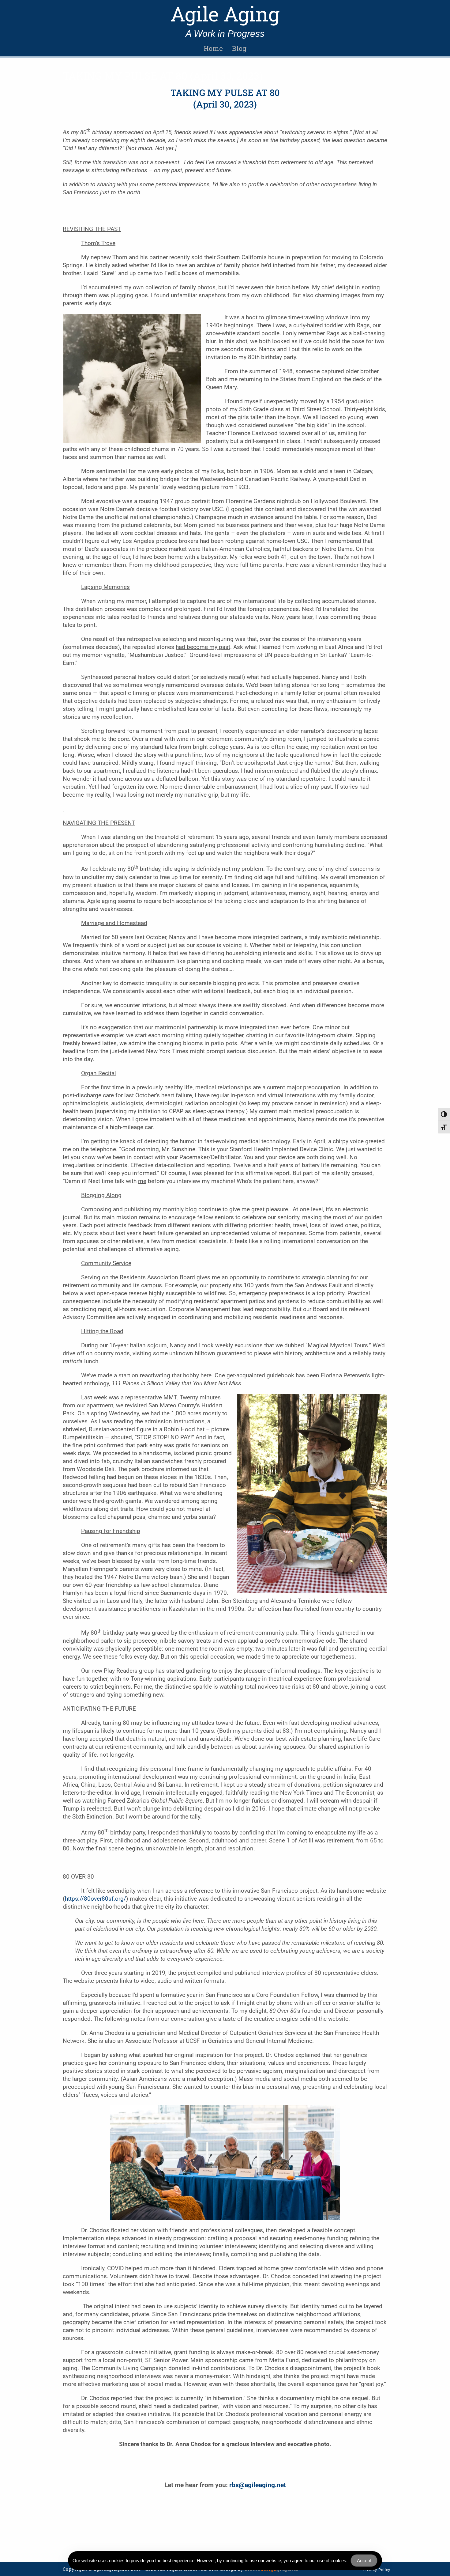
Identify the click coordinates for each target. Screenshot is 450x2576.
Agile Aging (225, 14)
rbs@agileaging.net (258, 2485)
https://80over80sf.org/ (96, 1899)
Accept (364, 2561)
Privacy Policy (377, 2570)
